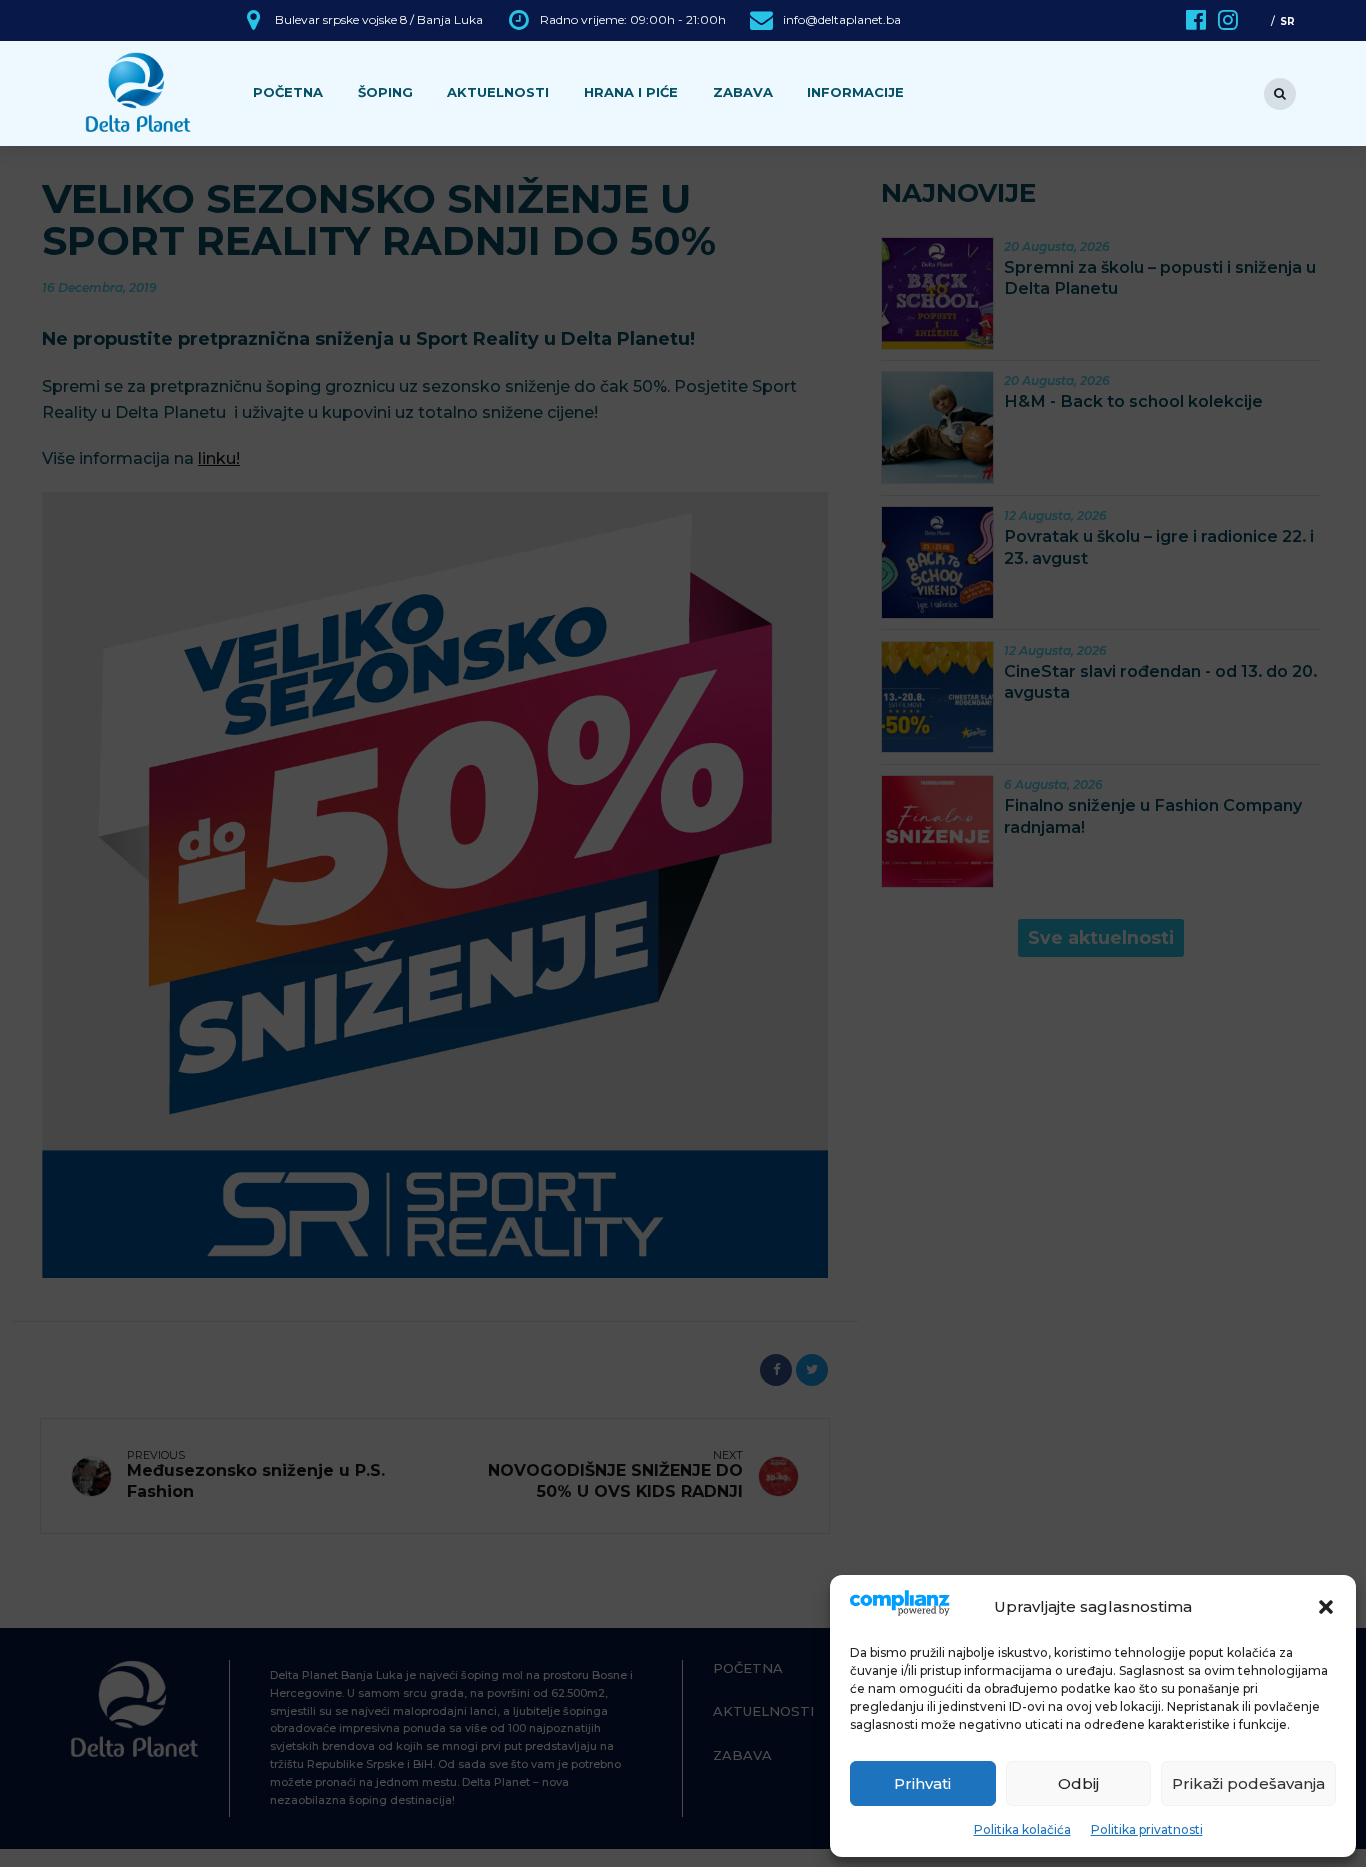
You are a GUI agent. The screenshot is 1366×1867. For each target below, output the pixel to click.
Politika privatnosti (1147, 1829)
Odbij (1078, 1783)
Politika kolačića (1022, 1829)
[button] (1326, 1607)
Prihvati (922, 1783)
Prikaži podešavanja (1248, 1783)
